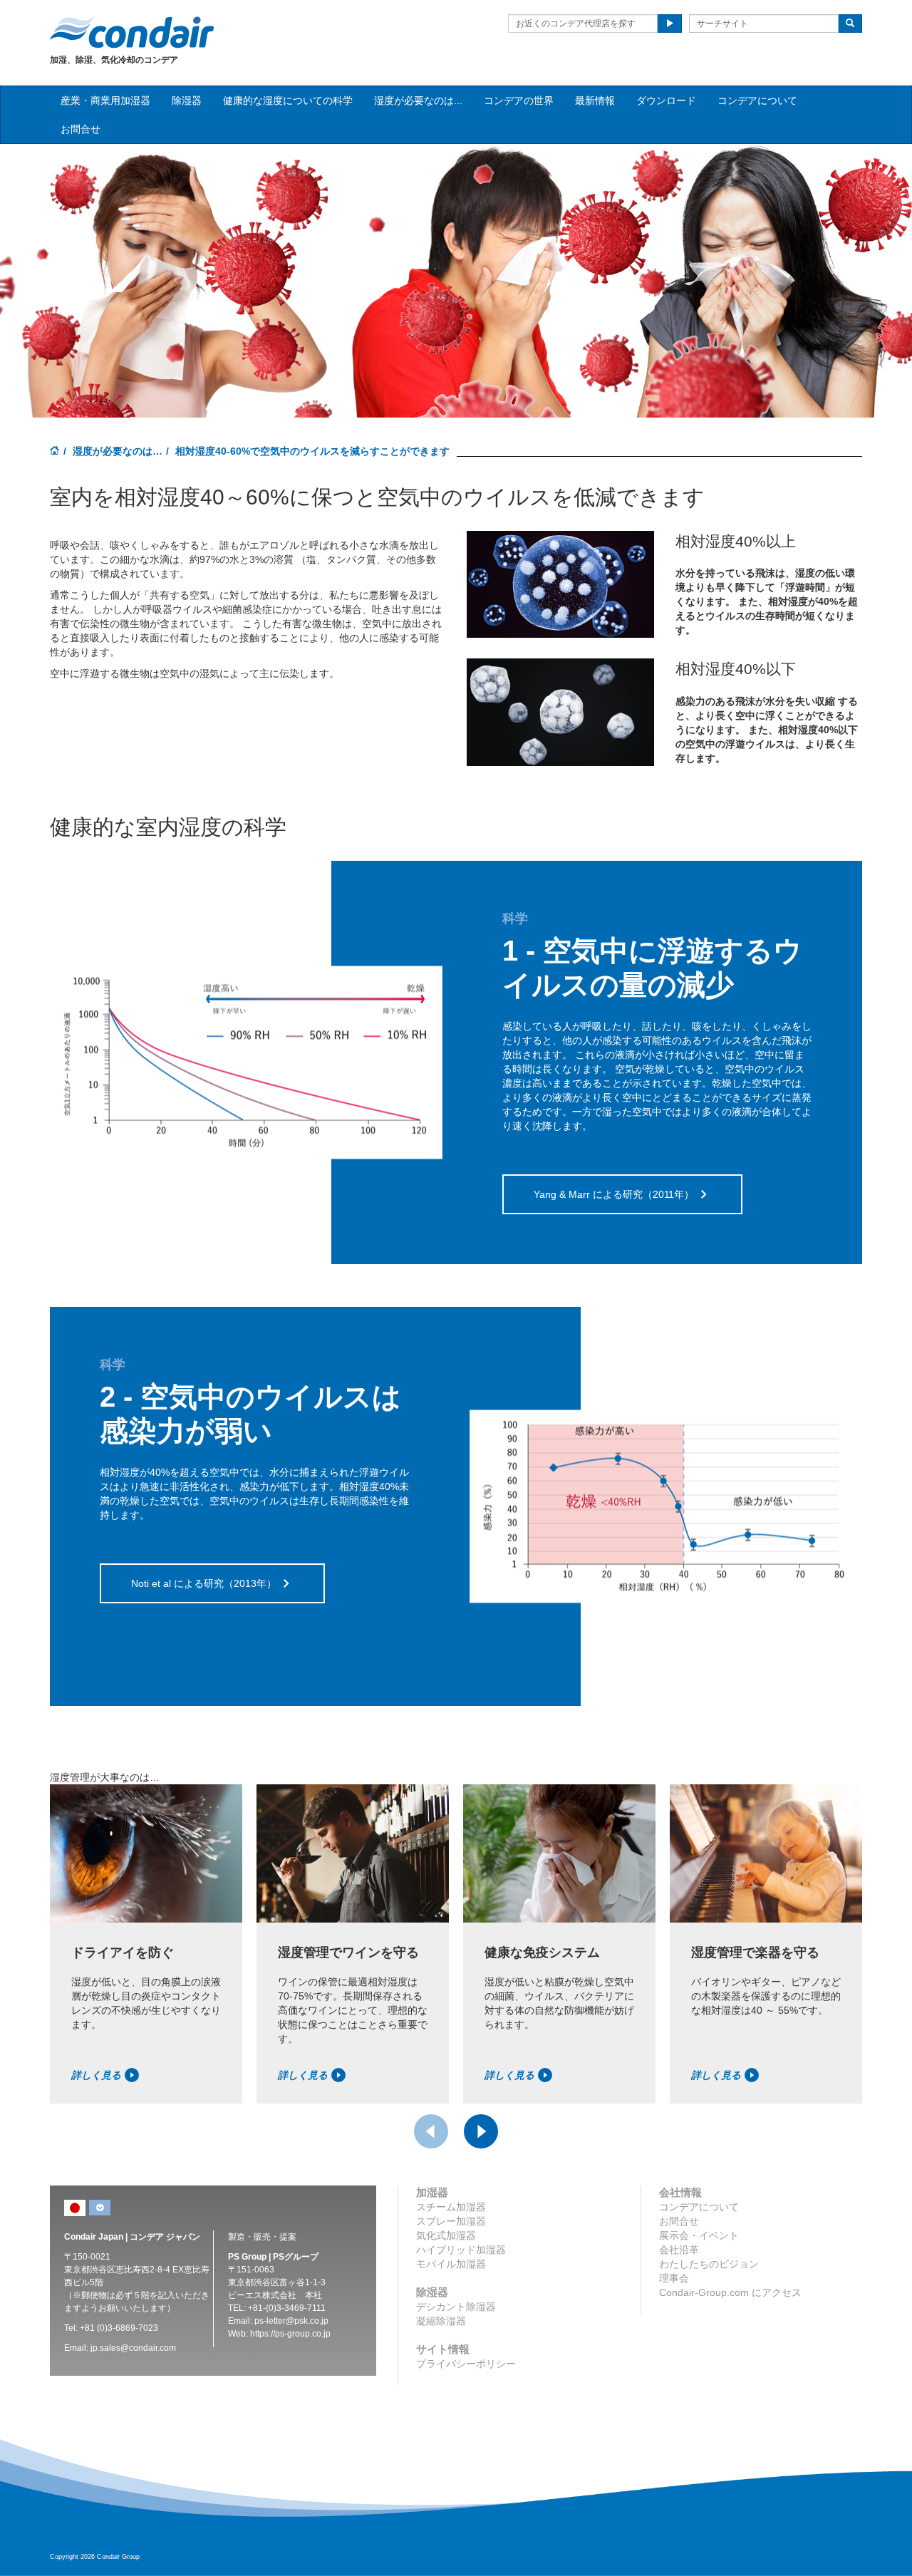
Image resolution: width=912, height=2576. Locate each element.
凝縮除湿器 (441, 2321)
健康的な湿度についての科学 (288, 100)
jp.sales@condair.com (133, 2348)
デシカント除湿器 (456, 2307)
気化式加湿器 (446, 2235)
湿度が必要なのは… (118, 451)
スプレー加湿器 (451, 2221)
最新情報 (595, 100)
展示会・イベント (699, 2235)
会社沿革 (679, 2250)
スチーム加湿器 (451, 2207)
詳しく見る (96, 2075)
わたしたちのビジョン (709, 2264)
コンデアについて (757, 100)
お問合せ (81, 129)
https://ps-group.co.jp (290, 2334)
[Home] (55, 452)
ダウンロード (666, 100)
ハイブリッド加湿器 (461, 2250)
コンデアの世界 (519, 100)
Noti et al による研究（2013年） (204, 1583)
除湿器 (187, 100)
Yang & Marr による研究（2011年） (614, 1194)
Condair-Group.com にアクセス (730, 2292)
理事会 (674, 2278)
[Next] (481, 2131)
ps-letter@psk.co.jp (291, 2321)
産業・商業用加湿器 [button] (105, 100)
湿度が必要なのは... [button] (418, 100)
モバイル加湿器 (451, 2264)
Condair (132, 32)
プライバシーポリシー (466, 2364)
